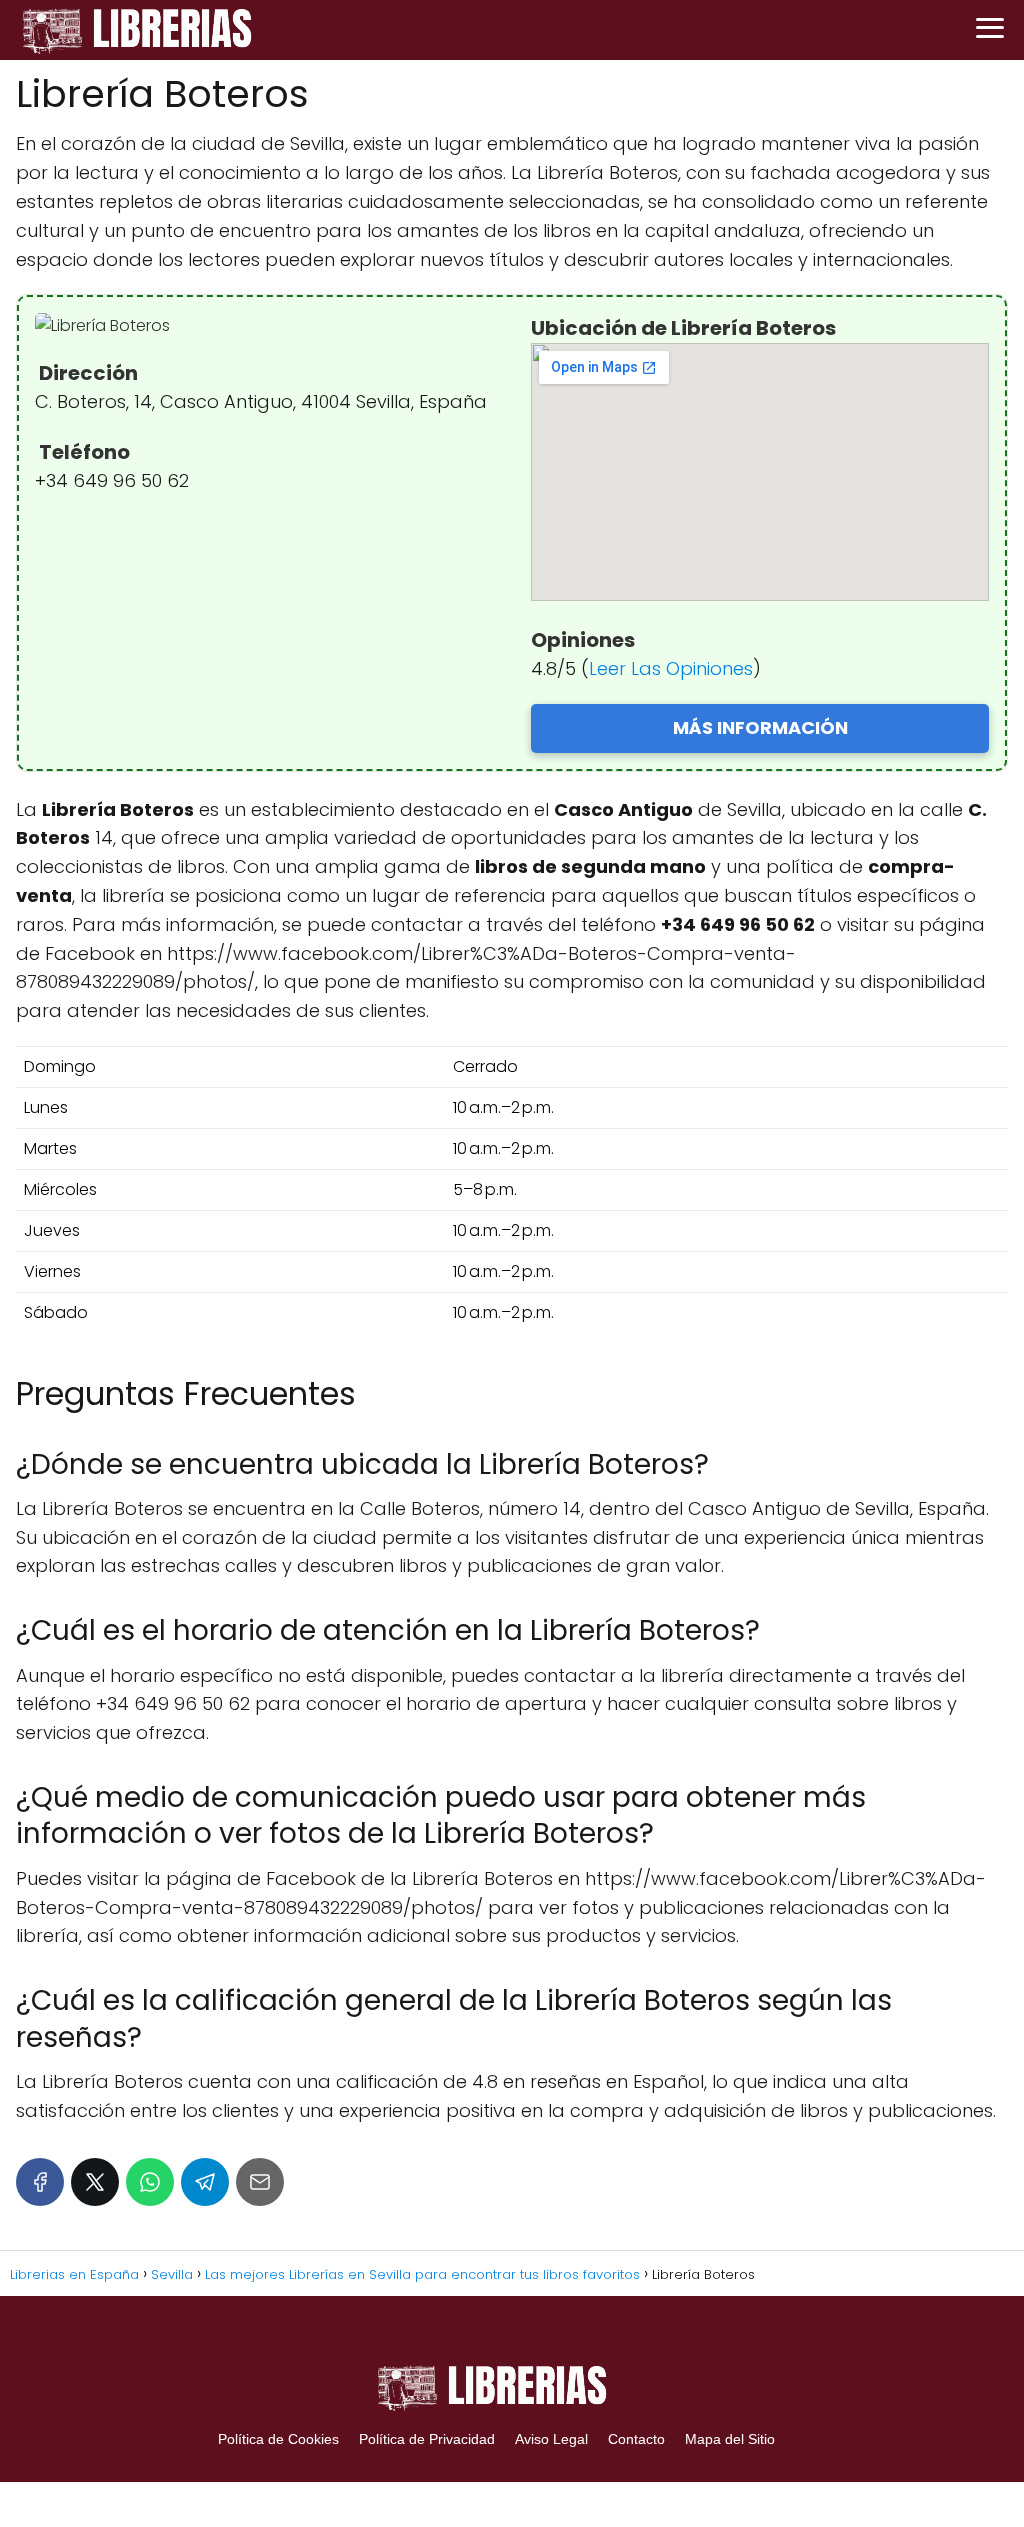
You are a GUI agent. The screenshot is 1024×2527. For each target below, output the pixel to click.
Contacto (636, 2439)
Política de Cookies (278, 2439)
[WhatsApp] (150, 2182)
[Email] (260, 2182)
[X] (95, 2182)
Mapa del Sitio (730, 2439)
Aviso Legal (551, 2439)
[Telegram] (205, 2182)
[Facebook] (40, 2182)
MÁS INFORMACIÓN (760, 727)
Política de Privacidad (427, 2439)
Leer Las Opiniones (671, 668)
